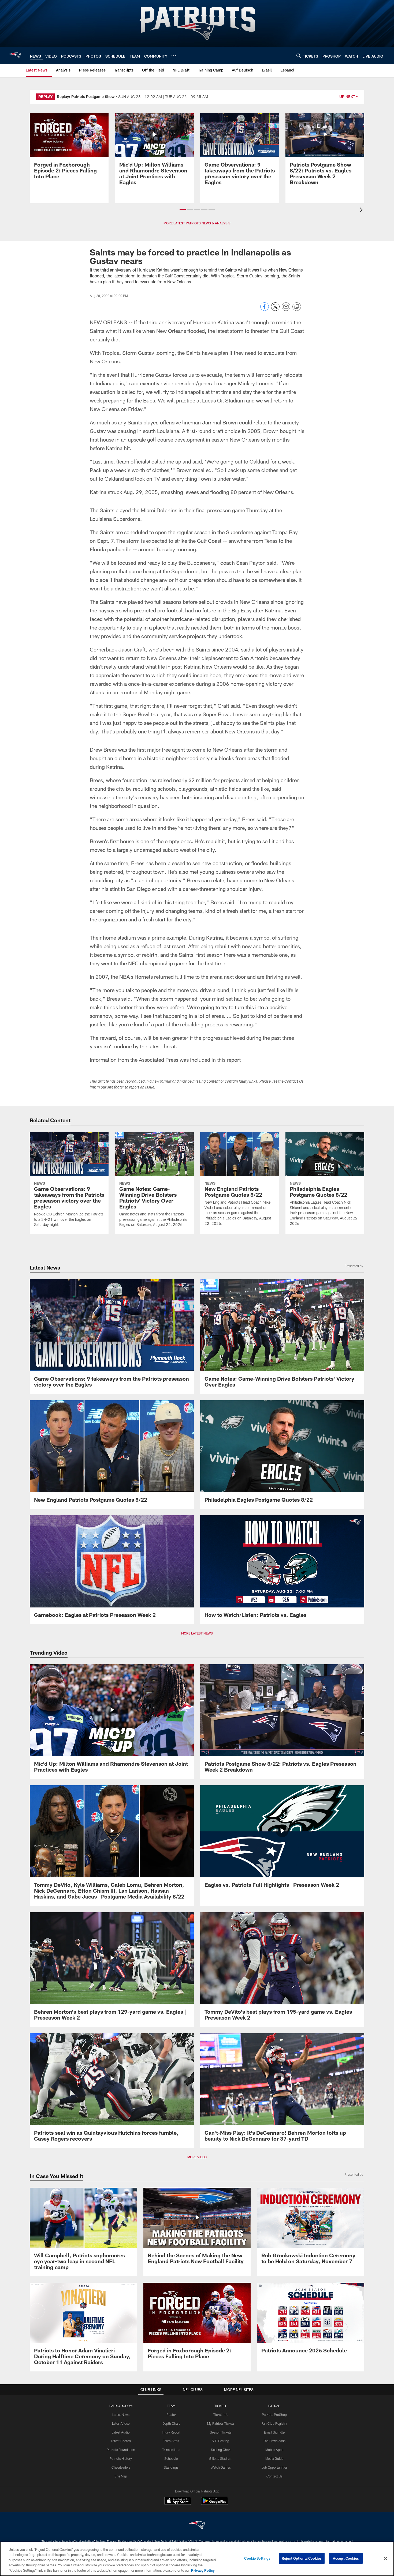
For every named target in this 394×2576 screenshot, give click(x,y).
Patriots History (121, 2458)
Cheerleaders (121, 2467)
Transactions (171, 2450)
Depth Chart (171, 2423)
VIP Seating (221, 2441)
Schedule (171, 2458)
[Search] (299, 56)
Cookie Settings (257, 2558)
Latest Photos (121, 2441)
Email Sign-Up (274, 2432)
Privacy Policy (203, 2570)
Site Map (121, 2476)
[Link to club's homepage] (15, 55)
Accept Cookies (346, 2558)
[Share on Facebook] (265, 309)
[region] (197, 2559)
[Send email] (286, 309)
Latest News (121, 2415)
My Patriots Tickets (221, 2423)
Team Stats (171, 2441)
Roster (171, 2415)
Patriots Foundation (121, 2450)
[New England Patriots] (197, 2526)
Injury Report (171, 2432)
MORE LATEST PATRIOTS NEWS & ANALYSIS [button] (197, 223)
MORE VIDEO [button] (197, 2157)
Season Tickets (221, 2432)
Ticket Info (221, 2415)
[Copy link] (297, 307)
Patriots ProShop (274, 2415)
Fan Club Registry (274, 2423)
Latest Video (121, 2423)
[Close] (385, 2559)
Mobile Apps (274, 2450)
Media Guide (274, 2458)
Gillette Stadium (221, 2458)
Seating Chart (221, 2450)
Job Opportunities (274, 2467)
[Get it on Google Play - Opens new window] (215, 2504)
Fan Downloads (274, 2441)
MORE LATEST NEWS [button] (197, 1633)
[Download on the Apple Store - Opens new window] (178, 2502)
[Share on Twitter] (275, 309)
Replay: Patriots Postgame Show (86, 97)
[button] (183, 209)
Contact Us (274, 2476)
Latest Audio (121, 2432)
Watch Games (221, 2467)
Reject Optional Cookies (302, 2558)
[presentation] (362, 210)
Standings (171, 2467)
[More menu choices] (174, 56)
